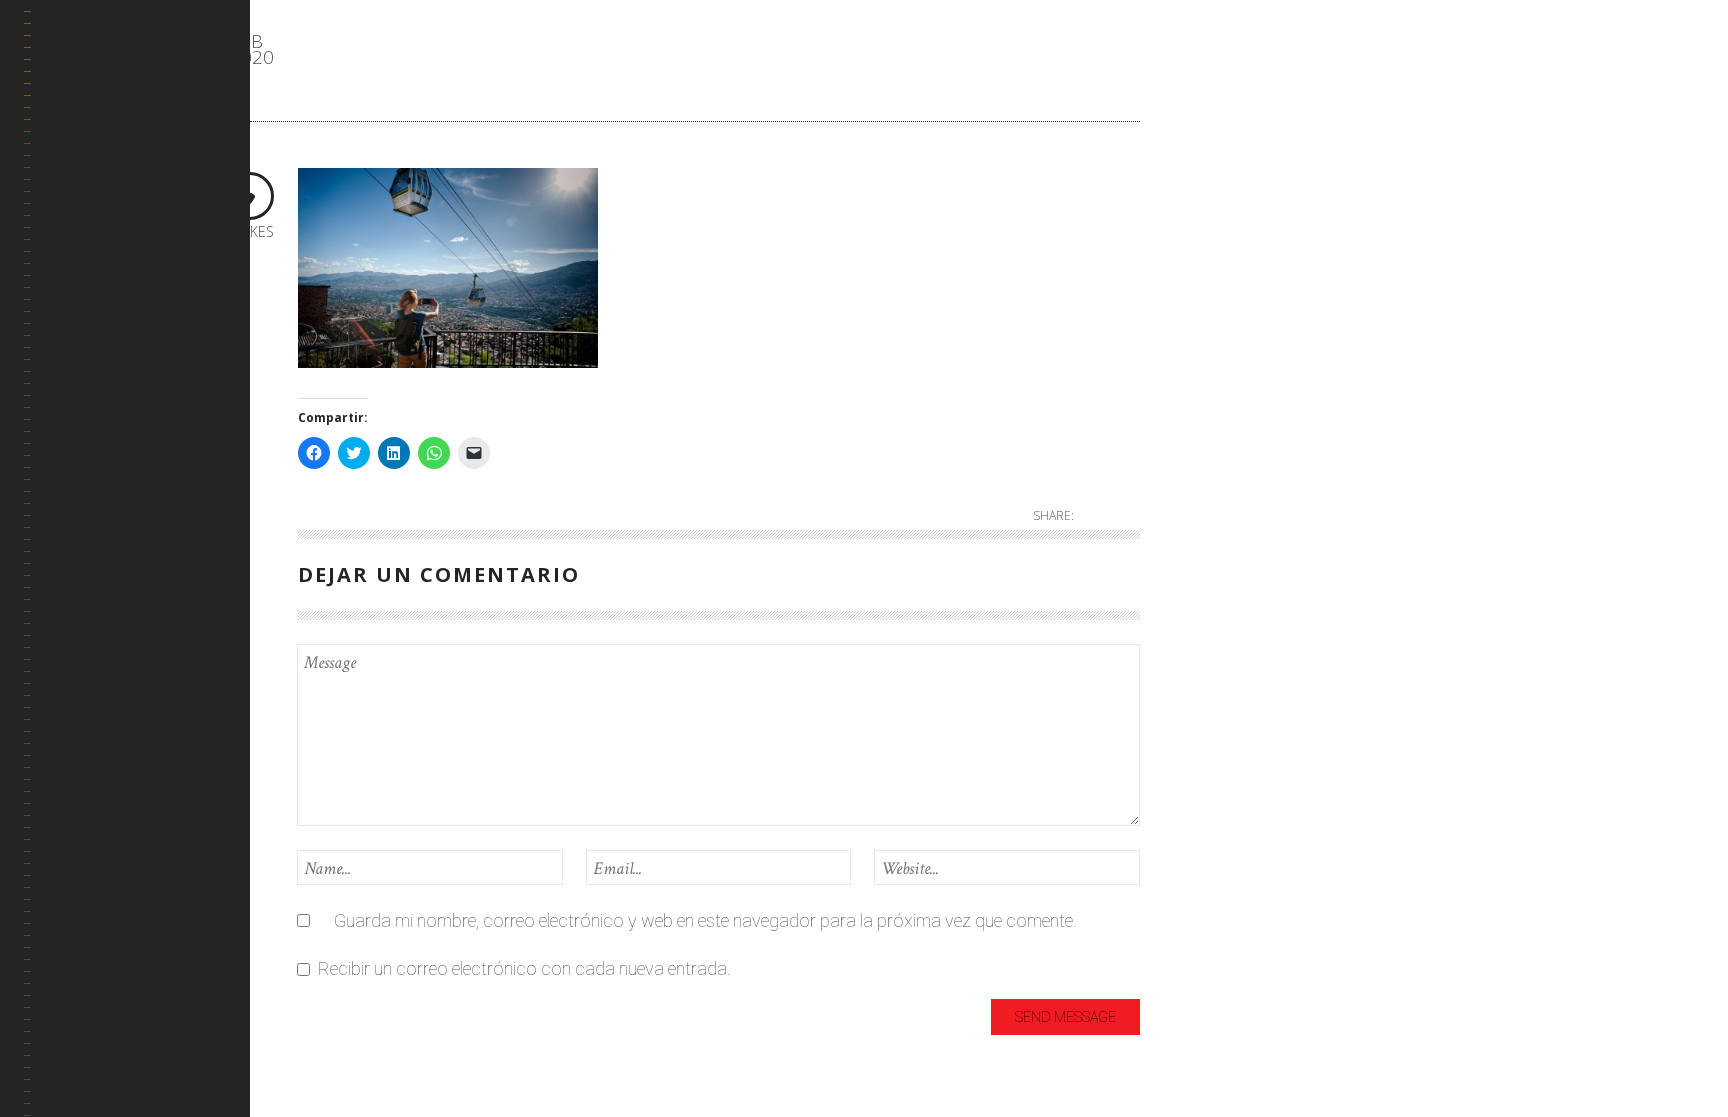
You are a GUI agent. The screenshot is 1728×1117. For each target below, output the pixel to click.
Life (1201, 304)
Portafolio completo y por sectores (123, 202)
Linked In (77, 310)
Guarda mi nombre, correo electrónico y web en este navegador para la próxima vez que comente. (705, 920)
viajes (1209, 436)
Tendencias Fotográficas (96, 418)
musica (1216, 337)
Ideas (1209, 238)
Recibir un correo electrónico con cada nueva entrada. (524, 968)
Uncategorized (1243, 403)
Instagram (83, 358)
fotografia (1227, 205)
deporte (1217, 172)
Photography (1239, 370)
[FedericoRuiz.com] (137, 66)
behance (76, 262)
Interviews (1226, 271)
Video (1209, 469)
